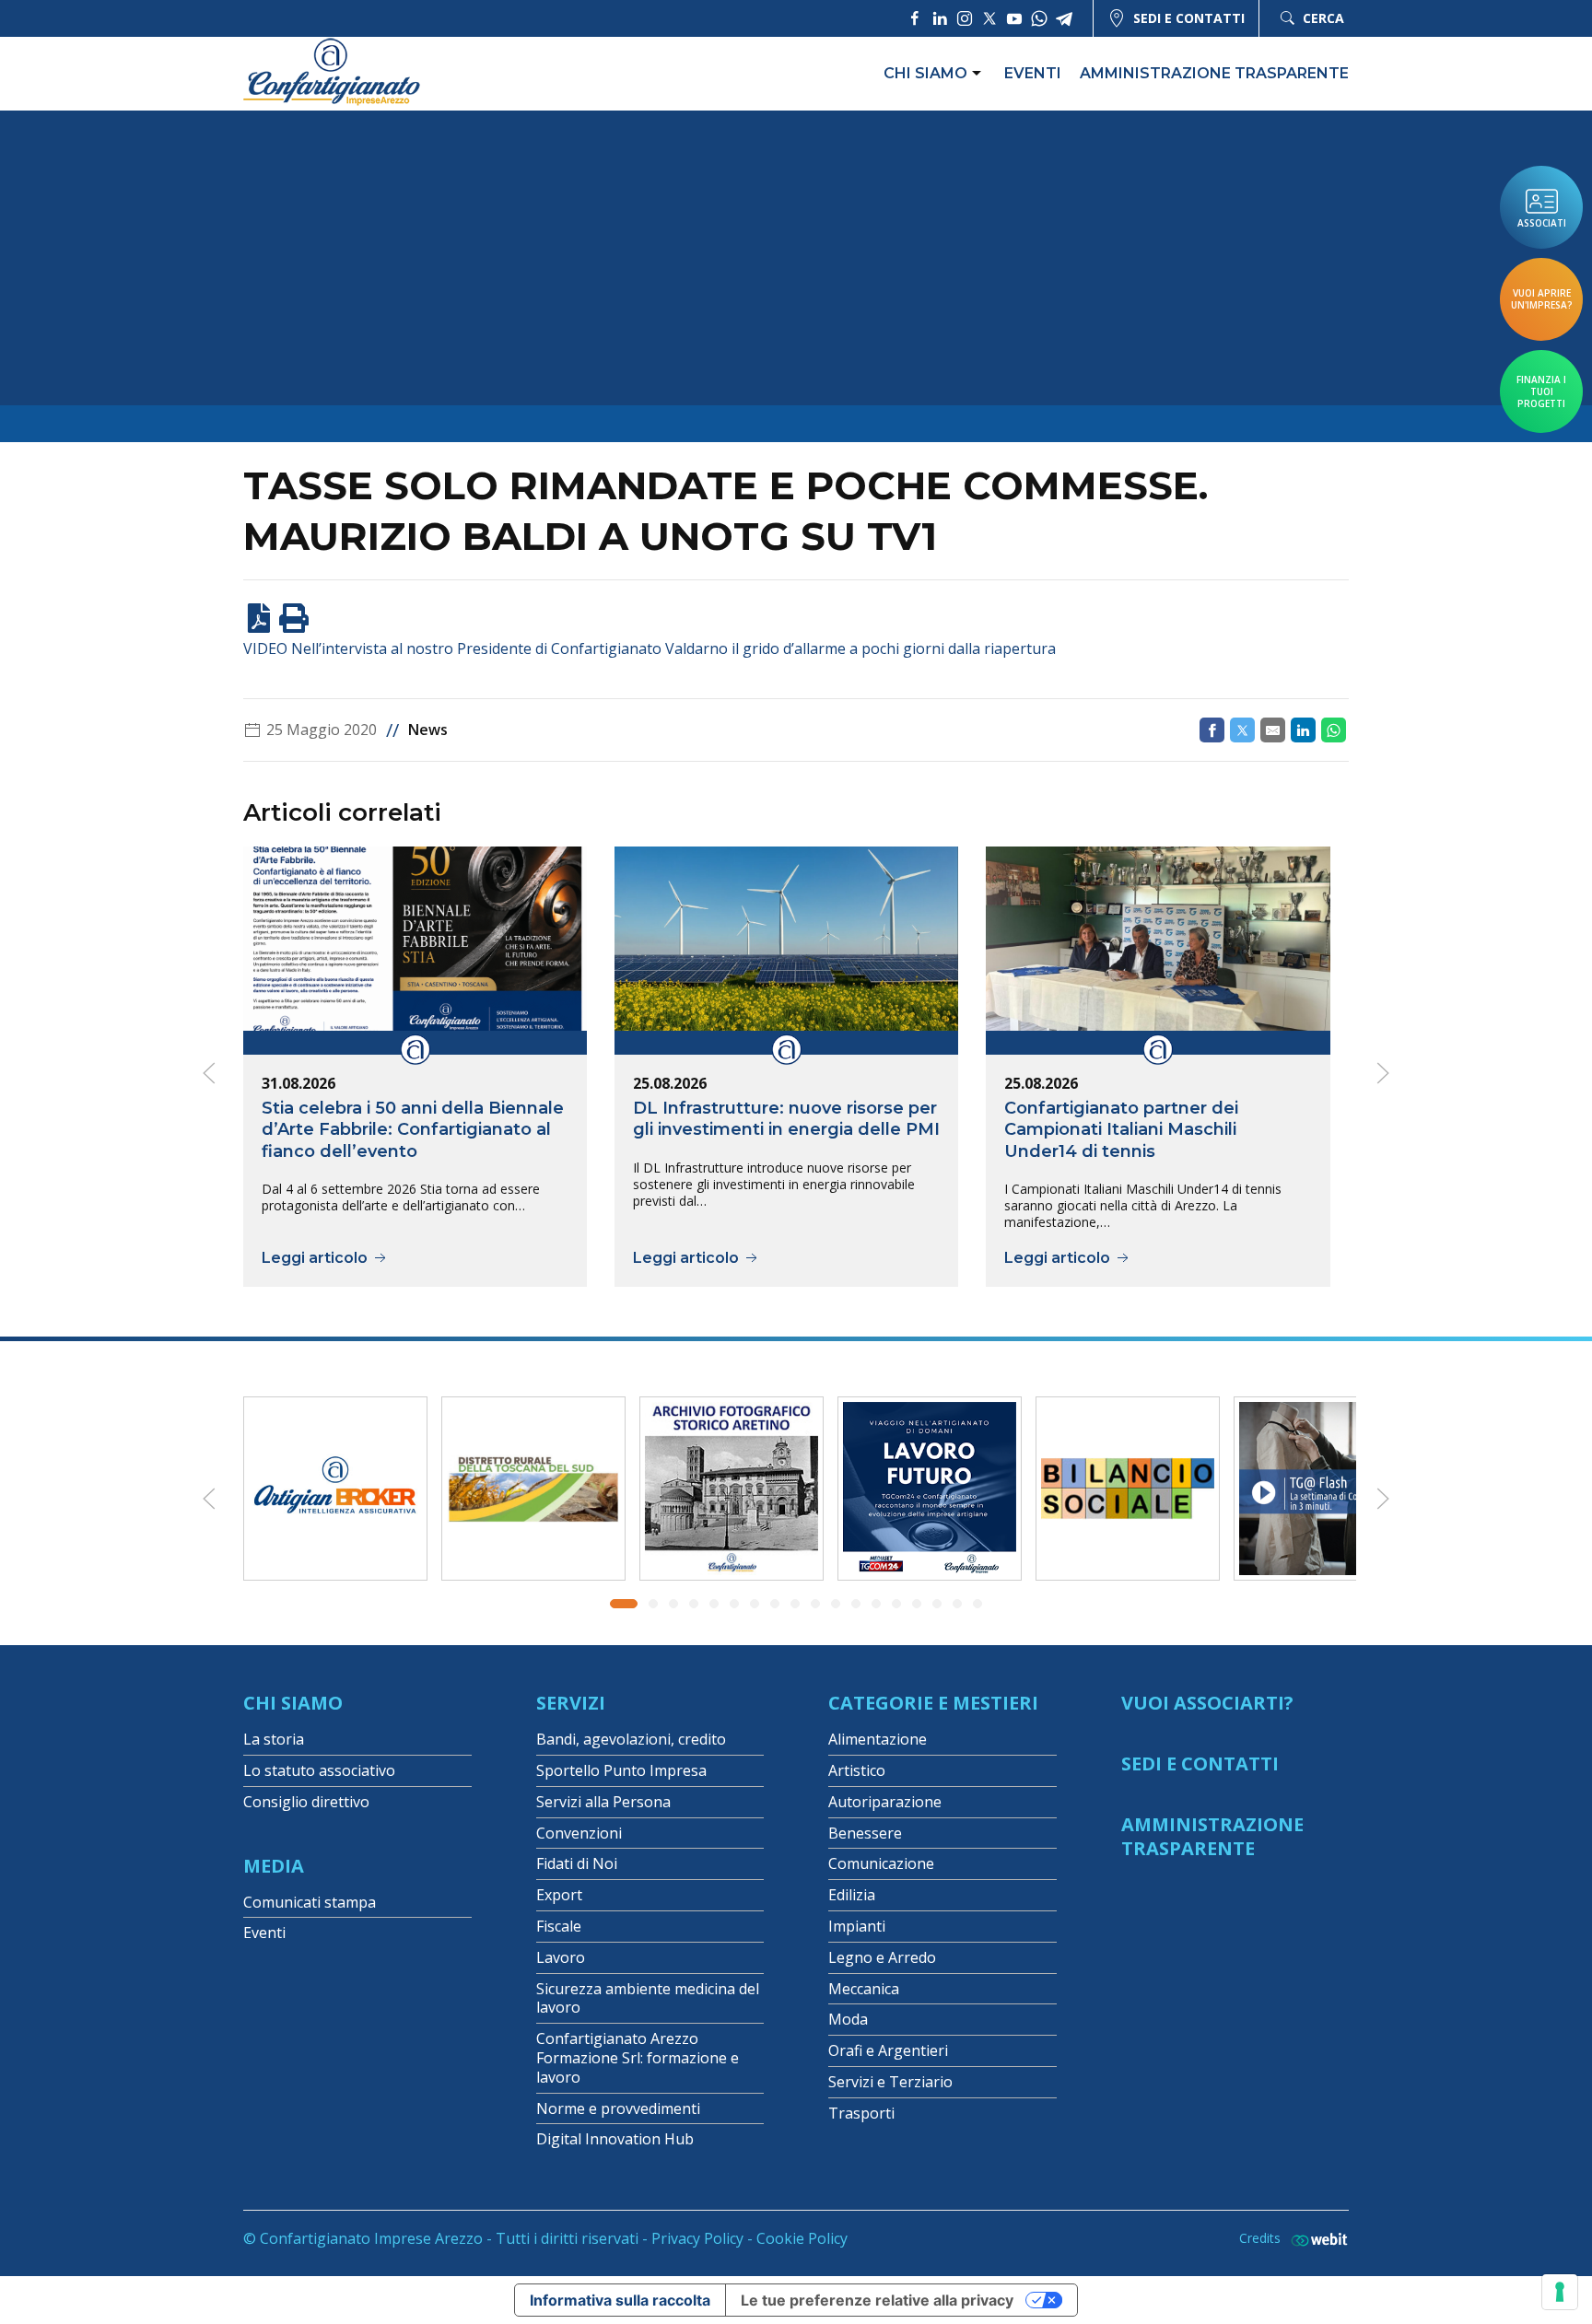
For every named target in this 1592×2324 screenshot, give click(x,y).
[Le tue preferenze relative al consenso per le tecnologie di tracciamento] (1560, 2292)
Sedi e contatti (1189, 18)
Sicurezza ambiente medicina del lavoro (648, 1998)
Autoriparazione (885, 1802)
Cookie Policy (802, 2238)
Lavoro (561, 1957)
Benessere (865, 1833)
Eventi (1033, 73)
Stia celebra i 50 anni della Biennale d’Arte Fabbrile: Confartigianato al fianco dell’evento (413, 1129)
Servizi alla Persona (603, 1802)
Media (274, 1866)
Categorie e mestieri (933, 1703)
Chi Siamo (293, 1703)
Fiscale (559, 1926)
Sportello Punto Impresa (621, 1770)
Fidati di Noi (577, 1863)
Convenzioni (579, 1833)
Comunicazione (881, 1863)
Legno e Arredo (882, 1957)
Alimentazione (878, 1739)
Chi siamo (925, 73)
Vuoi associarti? (1207, 1703)
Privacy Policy (697, 2238)
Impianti (857, 1926)
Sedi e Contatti (1200, 1763)
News (428, 730)
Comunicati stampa (310, 1902)
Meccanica (864, 1989)
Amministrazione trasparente (1214, 73)
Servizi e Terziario (890, 2082)
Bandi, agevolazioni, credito (631, 1739)
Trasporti (861, 2113)
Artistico (857, 1770)
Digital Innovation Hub (615, 2139)
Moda (848, 2019)
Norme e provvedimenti (618, 2108)
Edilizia (852, 1895)
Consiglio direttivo (306, 1802)
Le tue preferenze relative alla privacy (877, 2300)
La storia (274, 1739)
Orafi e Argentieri (888, 2050)
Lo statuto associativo (319, 1770)
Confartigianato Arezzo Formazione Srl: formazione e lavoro (638, 2058)
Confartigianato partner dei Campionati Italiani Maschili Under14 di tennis (1121, 1129)
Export (559, 1895)
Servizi (571, 1703)
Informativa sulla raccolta (620, 2300)
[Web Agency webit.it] (1315, 2239)
